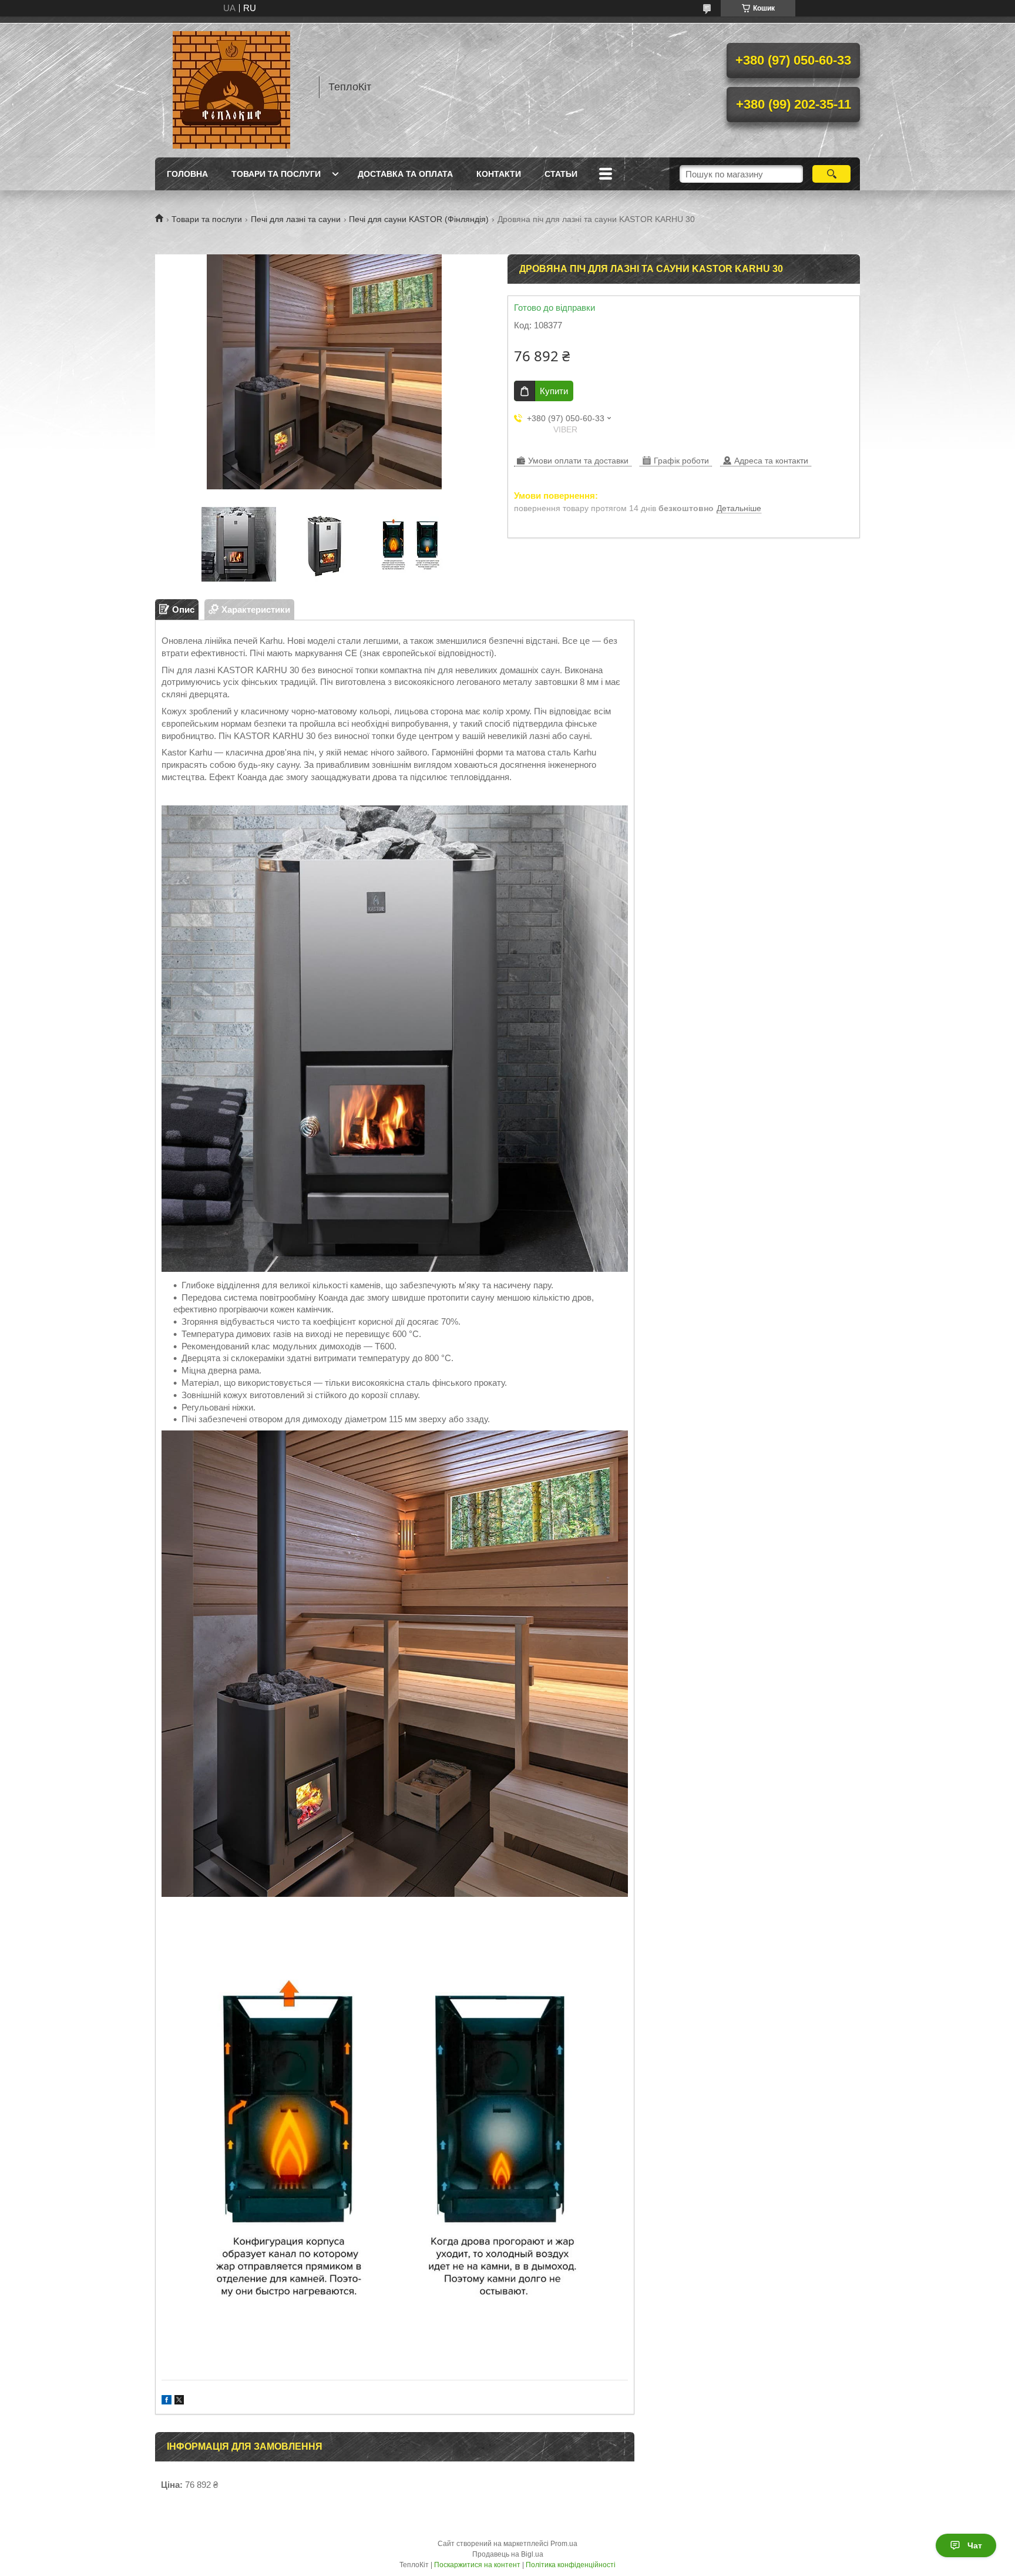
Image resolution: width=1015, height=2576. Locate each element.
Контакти (499, 174)
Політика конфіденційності (571, 2565)
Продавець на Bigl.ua (508, 2554)
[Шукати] (831, 174)
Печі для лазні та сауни (296, 219)
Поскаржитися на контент (477, 2565)
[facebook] (167, 2401)
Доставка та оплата (405, 174)
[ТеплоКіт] (231, 87)
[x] (179, 2401)
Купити (554, 391)
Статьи (561, 174)
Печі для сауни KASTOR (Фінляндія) (419, 219)
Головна (187, 174)
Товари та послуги (276, 174)
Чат (975, 2545)
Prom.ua (564, 2544)
